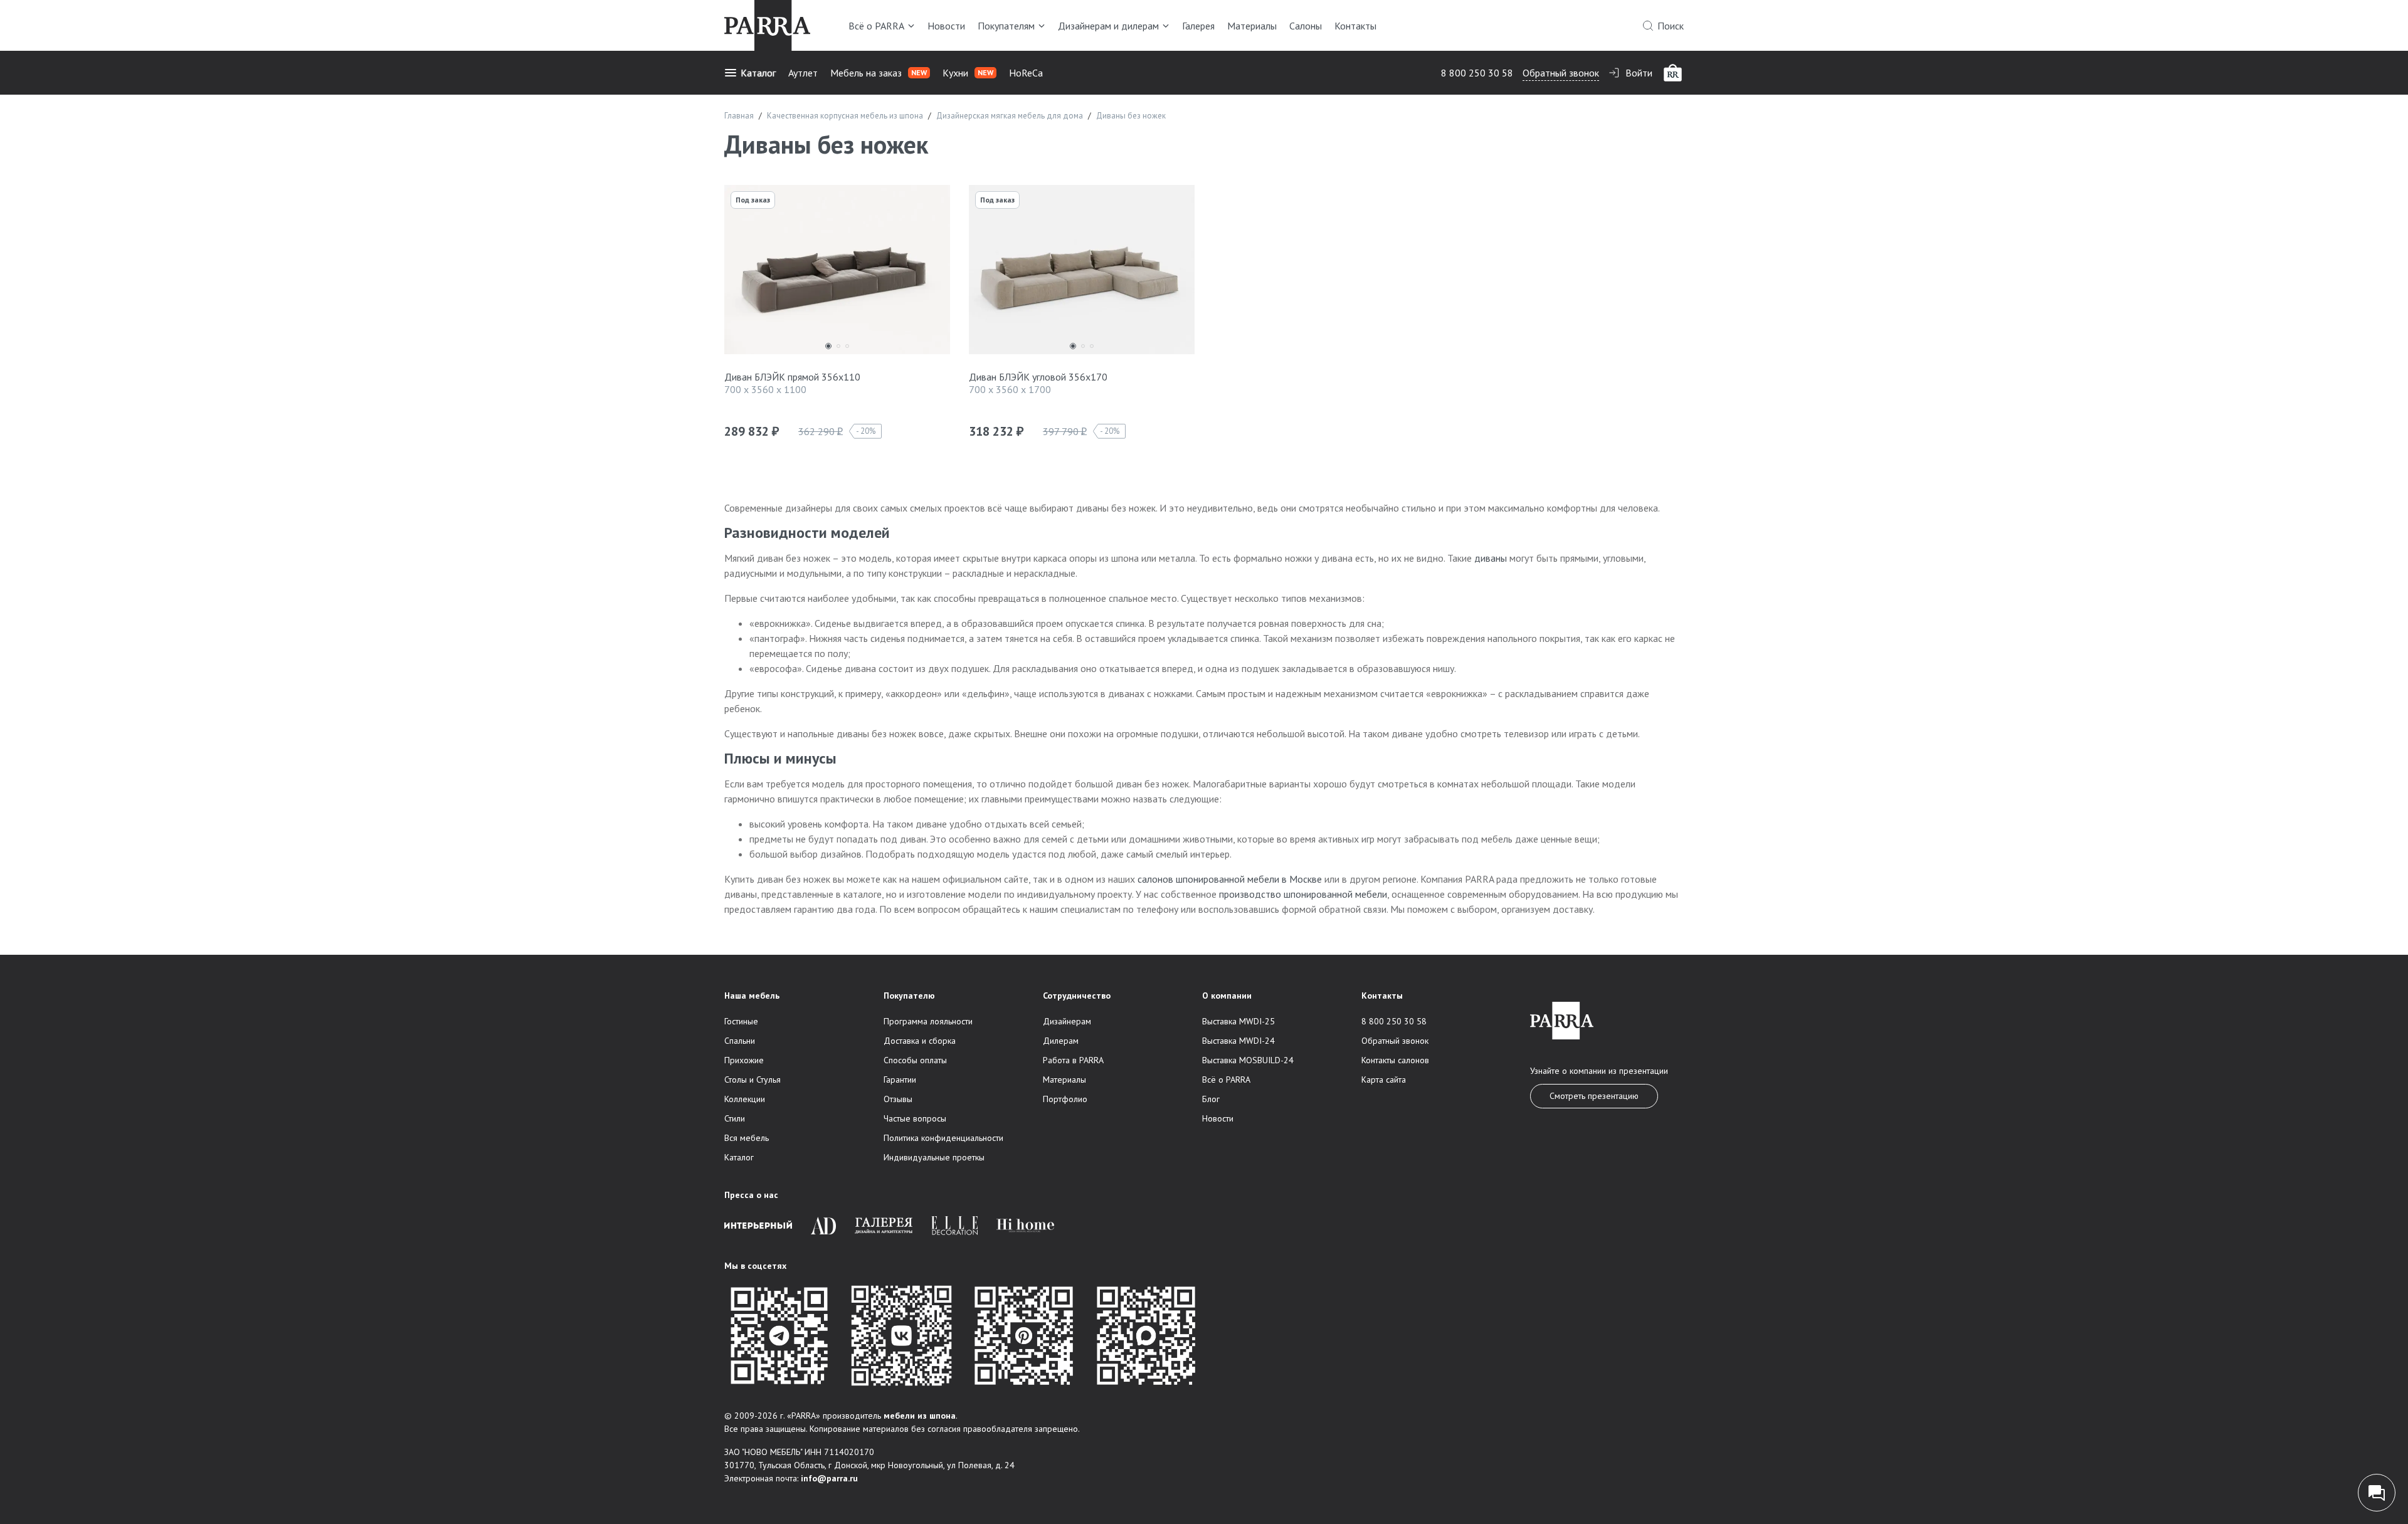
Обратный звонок (1561, 73)
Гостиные (741, 1021)
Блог (1211, 1099)
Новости (946, 26)
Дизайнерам (1067, 1021)
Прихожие (744, 1060)
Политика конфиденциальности (943, 1138)
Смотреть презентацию (1594, 1096)
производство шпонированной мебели (1303, 894)
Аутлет (803, 73)
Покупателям (1006, 26)
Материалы (1252, 26)
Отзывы (898, 1099)
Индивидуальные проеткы (934, 1157)
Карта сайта (1384, 1080)
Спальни (740, 1041)
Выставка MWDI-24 (1238, 1041)
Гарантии (900, 1080)
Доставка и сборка (920, 1041)
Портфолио (1065, 1099)
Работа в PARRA (1073, 1060)
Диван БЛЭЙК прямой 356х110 (792, 377)
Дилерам (1061, 1041)
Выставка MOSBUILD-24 (1248, 1060)
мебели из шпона (920, 1416)
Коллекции (745, 1099)
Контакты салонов (1395, 1060)
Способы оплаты (915, 1060)
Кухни (968, 73)
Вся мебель (747, 1138)
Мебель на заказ (879, 73)
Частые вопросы (915, 1118)
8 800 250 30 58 (1477, 73)
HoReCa (1026, 73)
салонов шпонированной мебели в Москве (1230, 879)
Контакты (1355, 26)
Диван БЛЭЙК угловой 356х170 (1038, 377)
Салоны (1306, 26)
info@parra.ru (829, 1478)
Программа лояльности (928, 1021)
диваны (1491, 558)
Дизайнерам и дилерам (1108, 26)
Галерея (1198, 26)
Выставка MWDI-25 (1238, 1021)
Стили (735, 1118)
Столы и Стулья (752, 1080)
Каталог (758, 73)
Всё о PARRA (876, 26)
